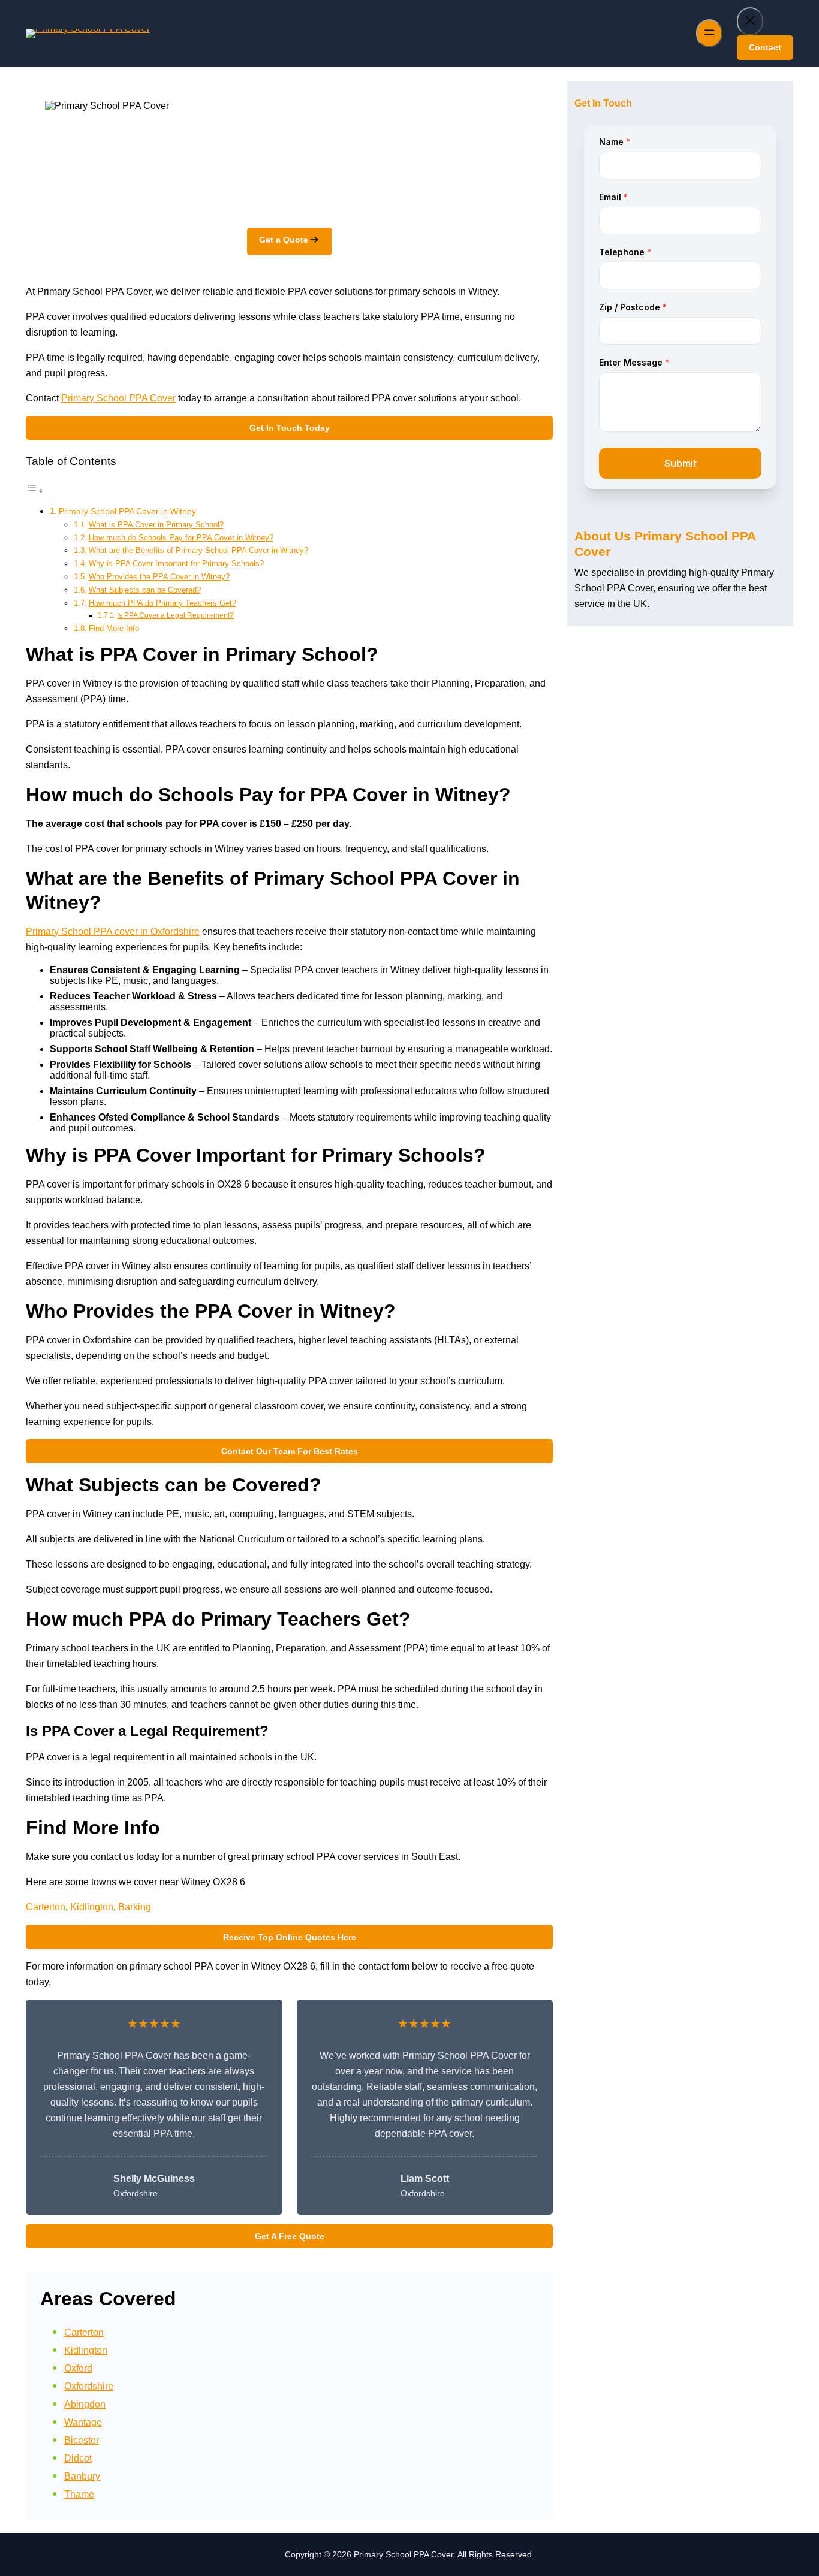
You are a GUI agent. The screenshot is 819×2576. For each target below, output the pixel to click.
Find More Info (114, 628)
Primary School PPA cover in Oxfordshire (113, 931)
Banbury (82, 2476)
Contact (765, 47)
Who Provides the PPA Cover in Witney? (159, 577)
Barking (135, 1907)
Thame (79, 2494)
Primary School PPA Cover (118, 398)
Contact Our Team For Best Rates (290, 1451)
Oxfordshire (89, 2386)
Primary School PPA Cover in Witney (127, 511)
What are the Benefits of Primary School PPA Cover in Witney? (198, 550)
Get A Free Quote (290, 2236)
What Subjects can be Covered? (145, 590)
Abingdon (85, 2404)
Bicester (82, 2440)
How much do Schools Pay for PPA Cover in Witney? (181, 538)
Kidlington (92, 1907)
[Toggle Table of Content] (35, 490)
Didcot (78, 2458)
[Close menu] (750, 21)
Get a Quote (284, 240)
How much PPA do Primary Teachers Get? (162, 603)
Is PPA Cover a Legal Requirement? (175, 615)
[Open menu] (709, 33)
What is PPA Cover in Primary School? (156, 525)
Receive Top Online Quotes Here (290, 1937)
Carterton (46, 1907)
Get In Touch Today (290, 428)
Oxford (78, 2368)
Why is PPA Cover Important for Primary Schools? (176, 564)
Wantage (83, 2422)
